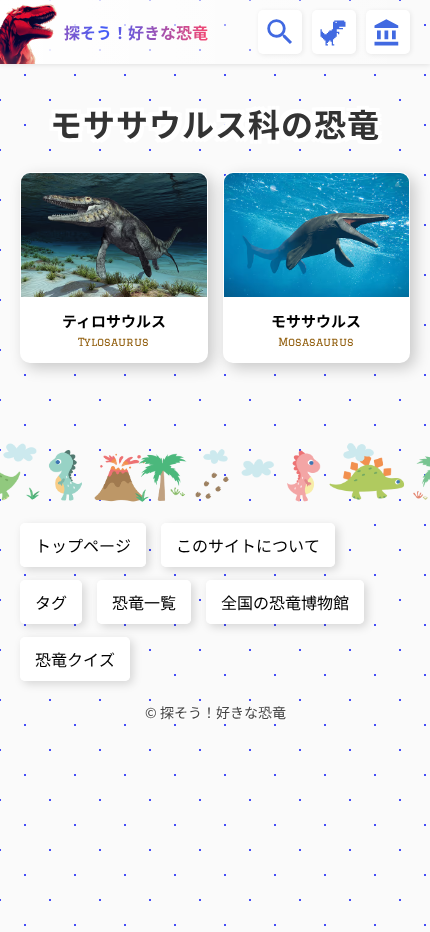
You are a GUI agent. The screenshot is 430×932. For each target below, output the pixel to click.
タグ (51, 602)
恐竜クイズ (75, 659)
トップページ (83, 545)
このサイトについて (248, 545)
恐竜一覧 (144, 602)
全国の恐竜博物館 (285, 602)
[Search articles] (280, 32)
